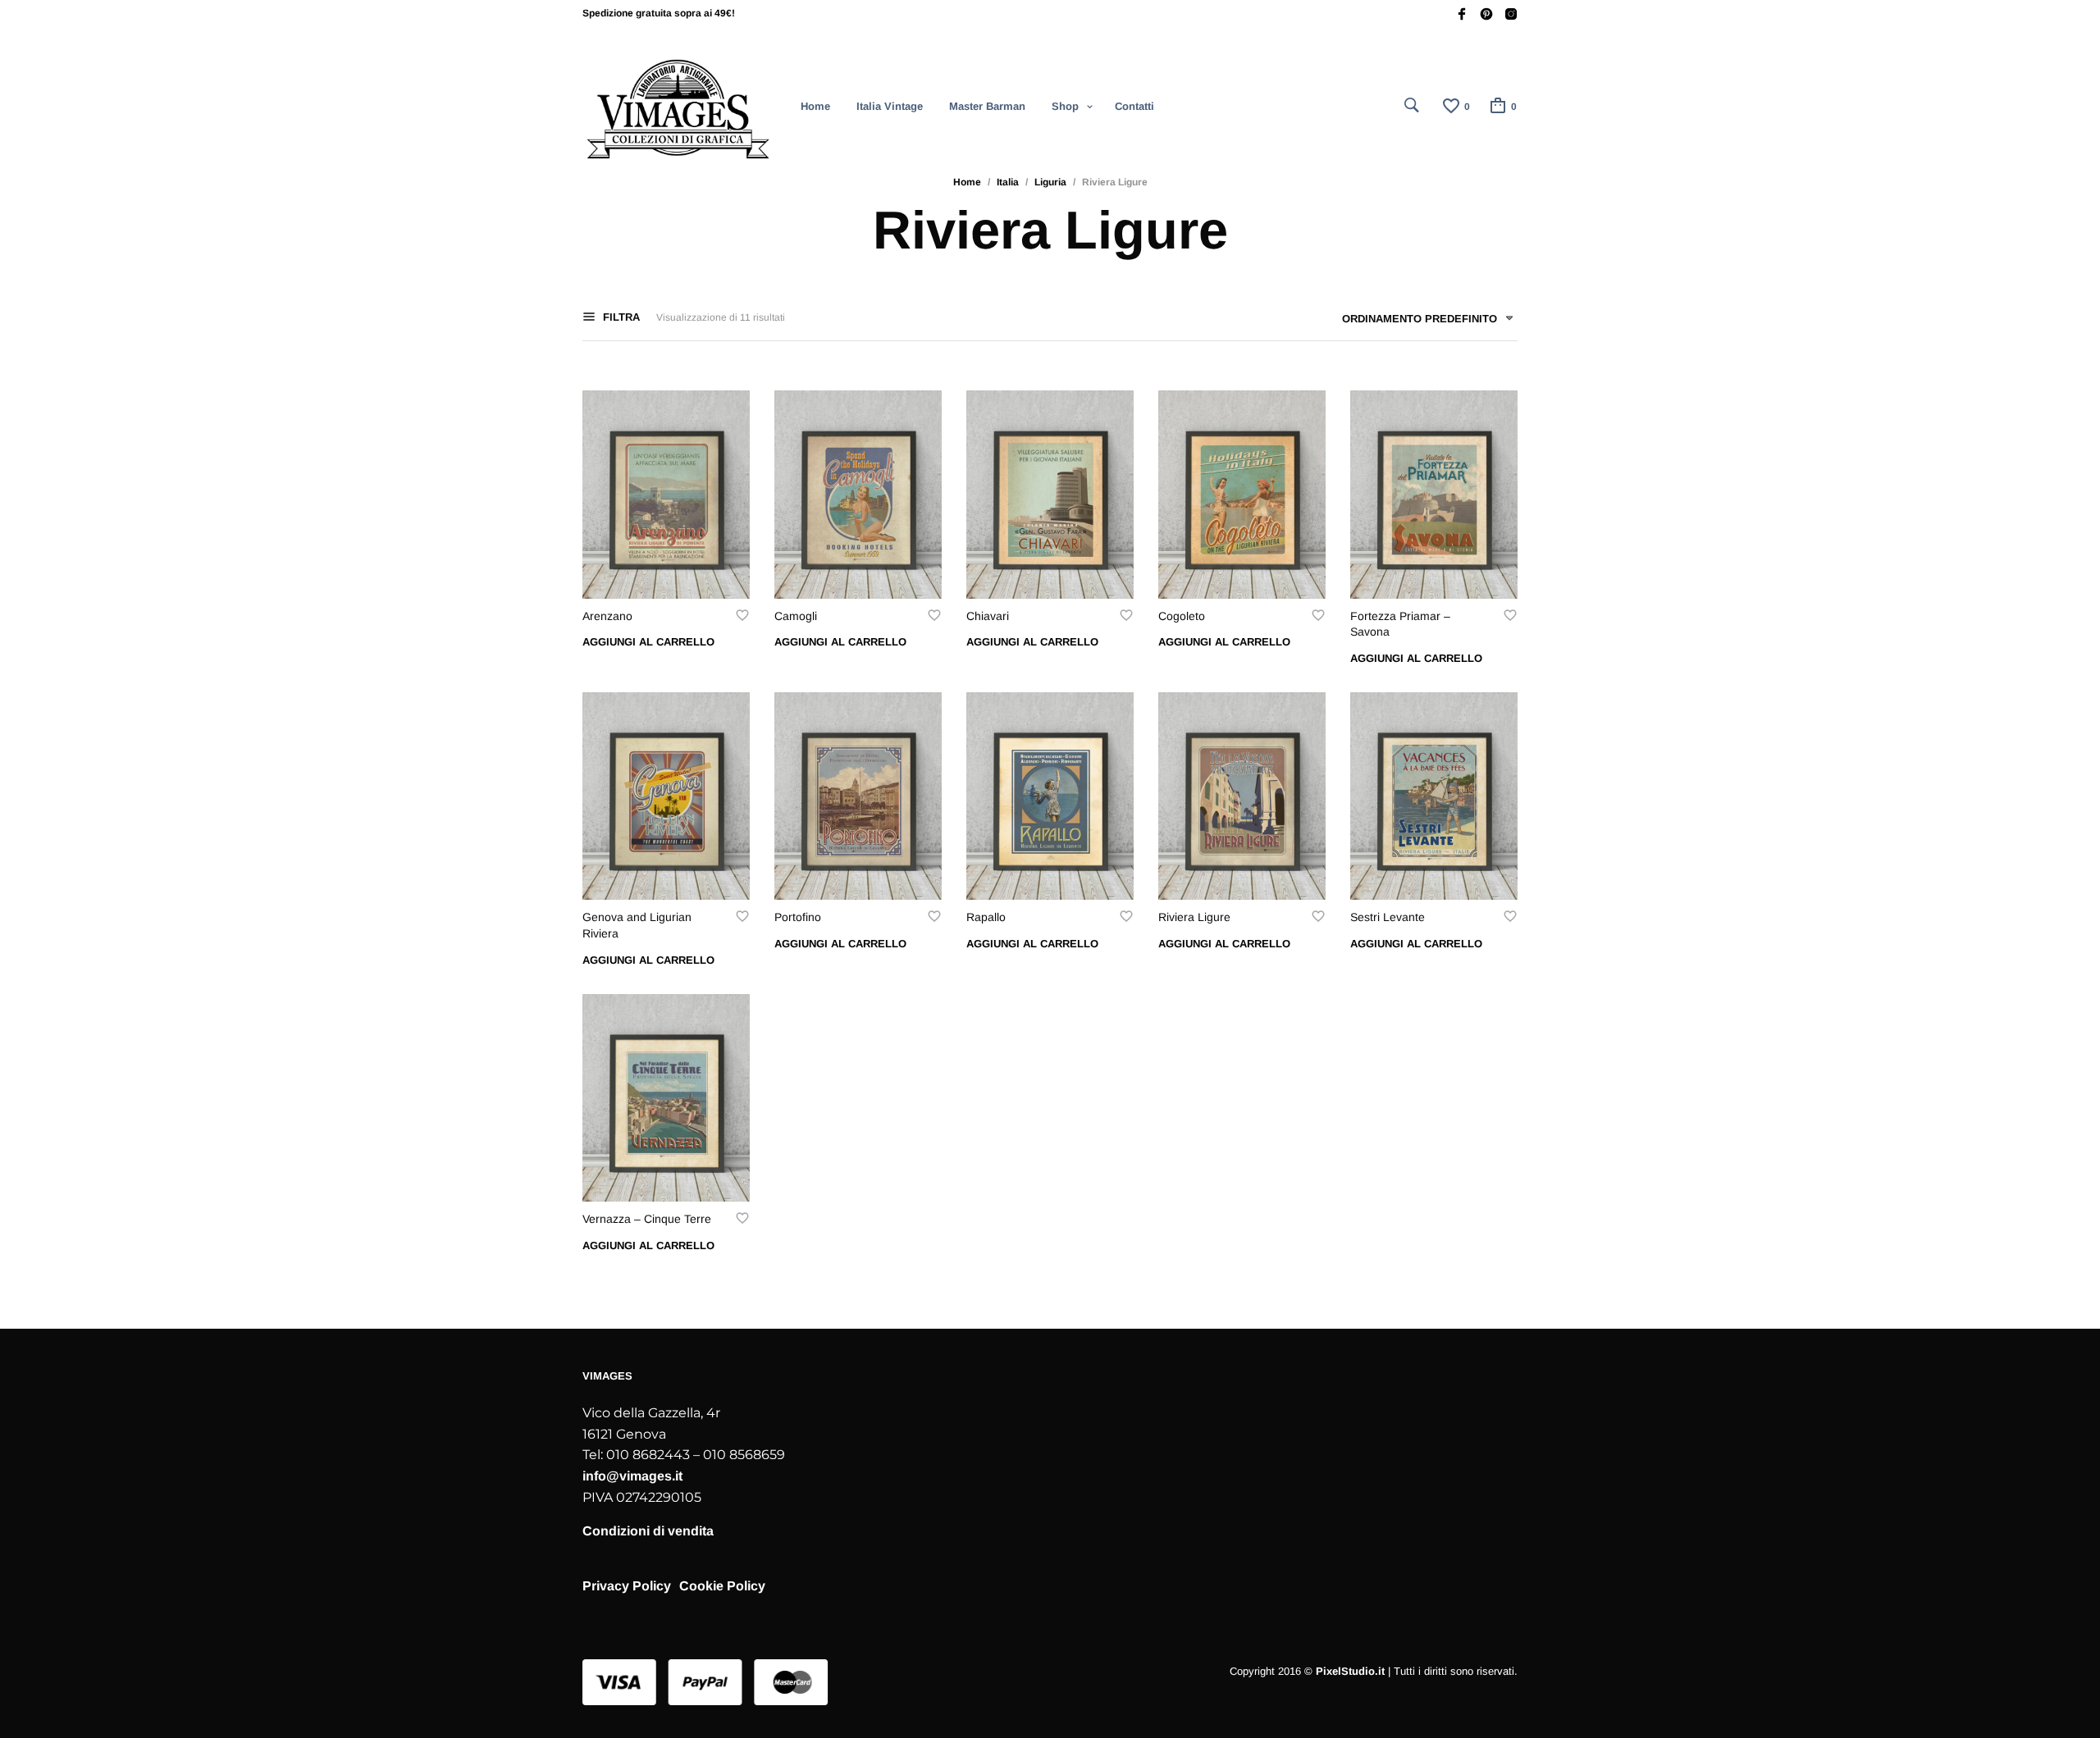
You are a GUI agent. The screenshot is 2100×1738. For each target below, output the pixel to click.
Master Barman (987, 106)
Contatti (1134, 106)
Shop (1065, 106)
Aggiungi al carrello (648, 642)
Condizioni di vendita (648, 1531)
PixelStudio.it (1350, 1671)
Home (815, 106)
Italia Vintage (890, 106)
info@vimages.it (632, 1476)
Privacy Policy (627, 1586)
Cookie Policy (722, 1586)
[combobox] (1422, 322)
